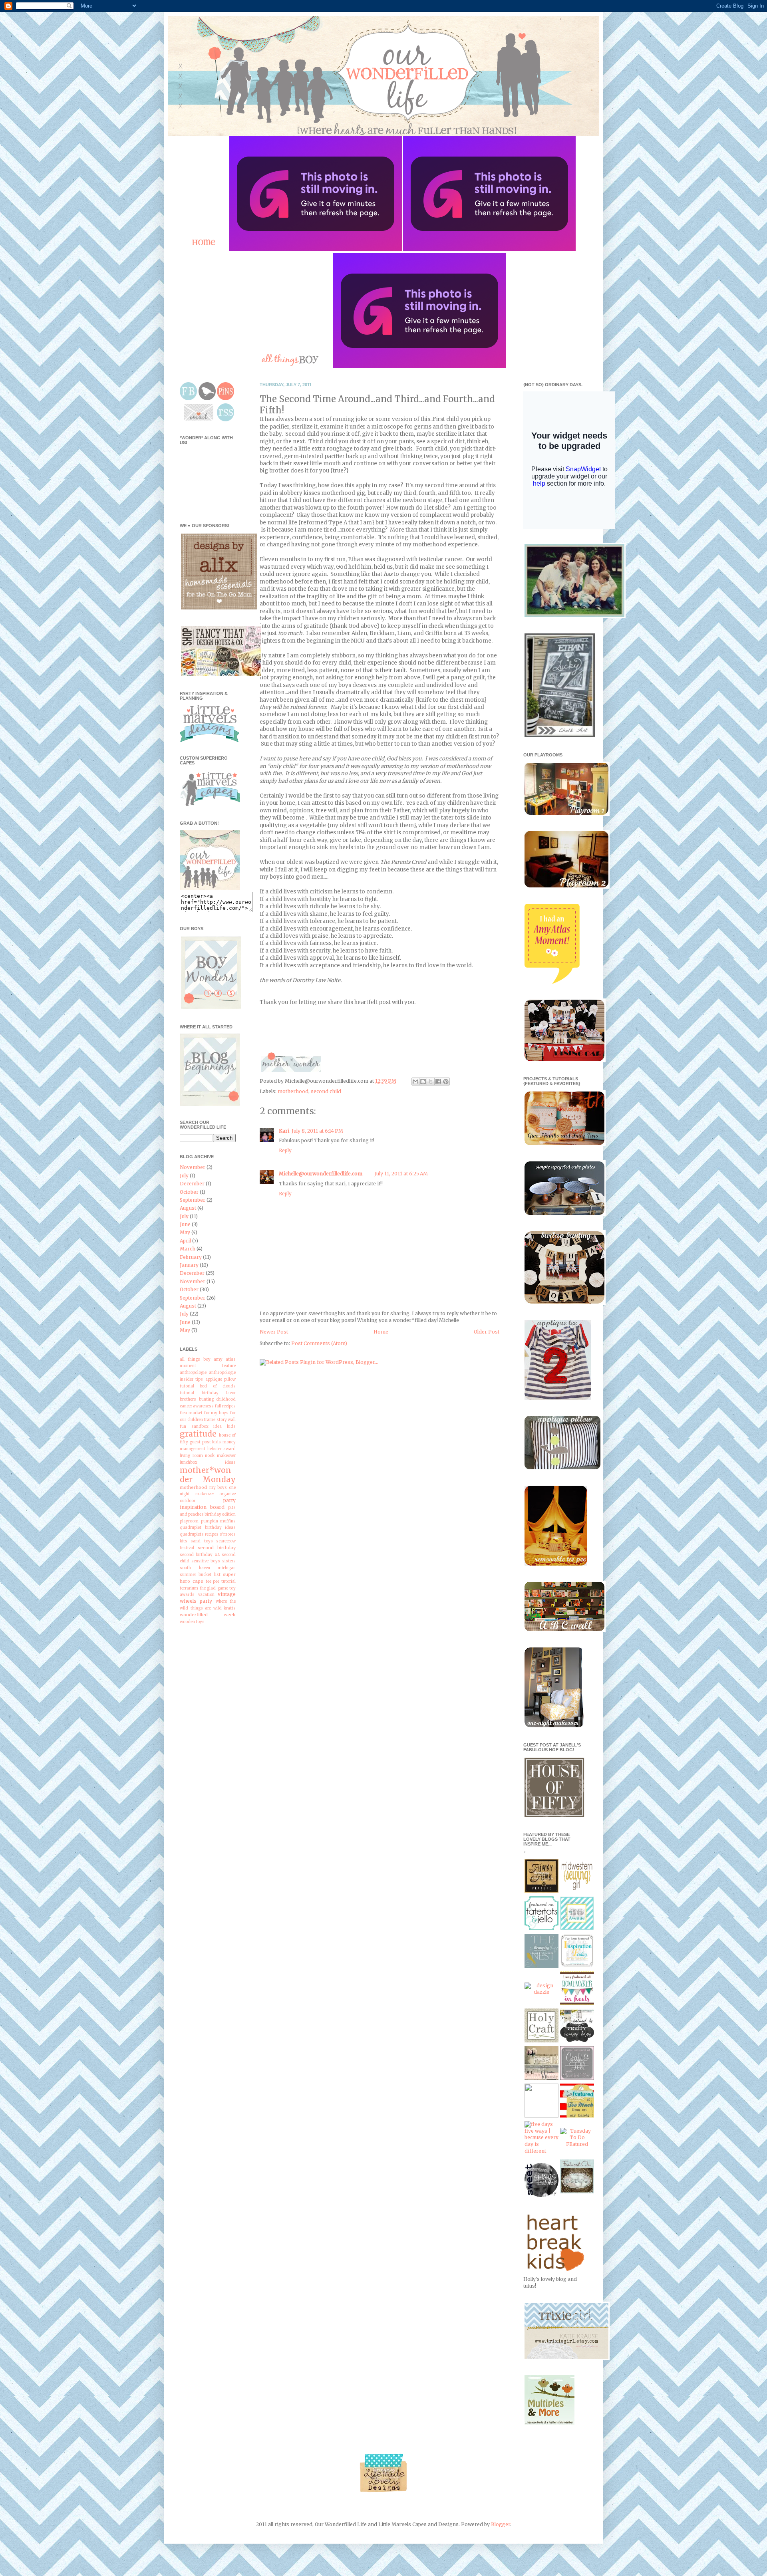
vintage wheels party (208, 1598)
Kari (284, 1131)
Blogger (501, 2524)
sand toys (202, 1541)
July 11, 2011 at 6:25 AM (401, 1174)
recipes (212, 1534)
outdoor (188, 1501)
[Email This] (415, 1082)
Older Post (487, 1332)
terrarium (189, 1588)
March (188, 1249)
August (188, 1208)
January (189, 1265)
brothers (188, 1399)
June (185, 1224)
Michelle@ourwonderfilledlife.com (321, 1174)
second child (326, 1091)
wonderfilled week (208, 1615)
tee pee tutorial (221, 1582)
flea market (191, 1413)
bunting (206, 1399)
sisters (229, 1561)
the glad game (214, 1588)
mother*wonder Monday (208, 1475)
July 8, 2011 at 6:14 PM (317, 1131)
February (191, 1257)
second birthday (217, 1548)
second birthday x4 (200, 1555)
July (184, 1176)
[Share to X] (431, 1082)
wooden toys (192, 1622)
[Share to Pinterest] (446, 1082)
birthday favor (219, 1393)
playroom (189, 1521)
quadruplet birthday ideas (208, 1528)
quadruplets (192, 1534)
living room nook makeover (208, 1456)
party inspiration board (208, 1504)
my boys (218, 1488)
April (185, 1241)
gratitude (198, 1434)
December (192, 1184)
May (185, 1232)
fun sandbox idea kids (208, 1427)
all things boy (195, 1359)
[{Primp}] (541, 2078)
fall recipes (225, 1406)
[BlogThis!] (423, 1082)
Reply (285, 1150)
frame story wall (220, 1420)
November (193, 1167)
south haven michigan (208, 1568)
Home (381, 1332)
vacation (206, 1595)
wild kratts (225, 1608)
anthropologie (193, 1373)
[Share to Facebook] (438, 1082)
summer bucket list (200, 1575)
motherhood (293, 1091)
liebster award (222, 1449)
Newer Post (274, 1332)
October (189, 1192)
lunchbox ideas (208, 1463)
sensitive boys (206, 1561)
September (193, 1200)
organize (228, 1494)
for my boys (217, 1413)
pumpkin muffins (219, 1521)
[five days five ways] (541, 2151)
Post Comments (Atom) (319, 1343)
